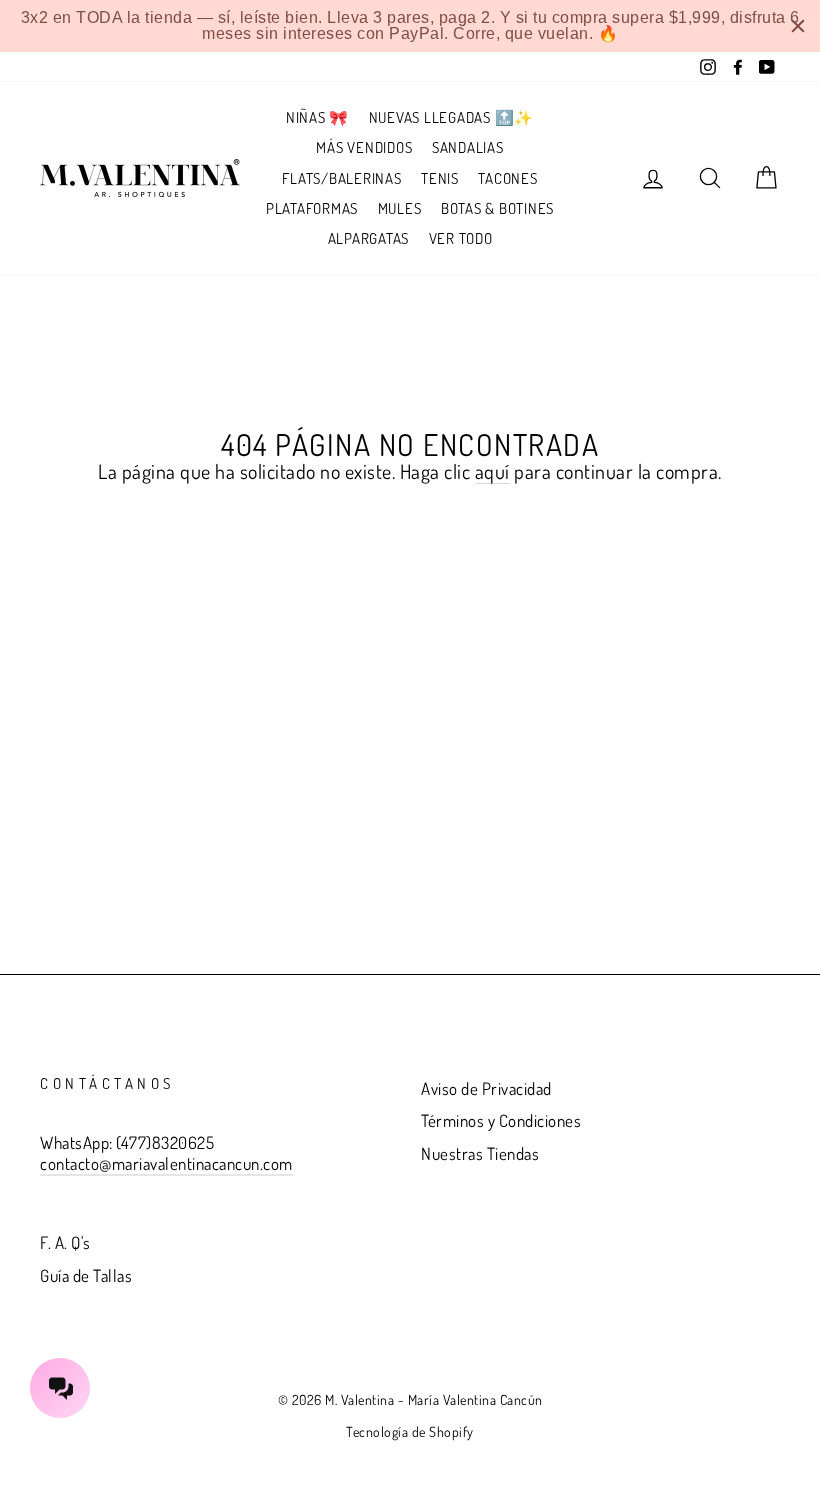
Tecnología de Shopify (410, 1431)
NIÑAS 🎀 (317, 117)
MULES (400, 208)
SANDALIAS (468, 147)
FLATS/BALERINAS (341, 178)
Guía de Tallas (86, 1275)
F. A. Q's (65, 1242)
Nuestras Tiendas (480, 1153)
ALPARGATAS (369, 238)
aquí (492, 471)
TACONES (507, 178)
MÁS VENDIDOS (364, 147)
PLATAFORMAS (312, 208)
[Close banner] (798, 26)
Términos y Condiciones (501, 1120)
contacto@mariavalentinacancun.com (166, 1163)
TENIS (440, 178)
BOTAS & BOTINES (497, 208)
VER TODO (461, 238)
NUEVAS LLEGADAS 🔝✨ (452, 117)
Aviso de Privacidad (486, 1088)
